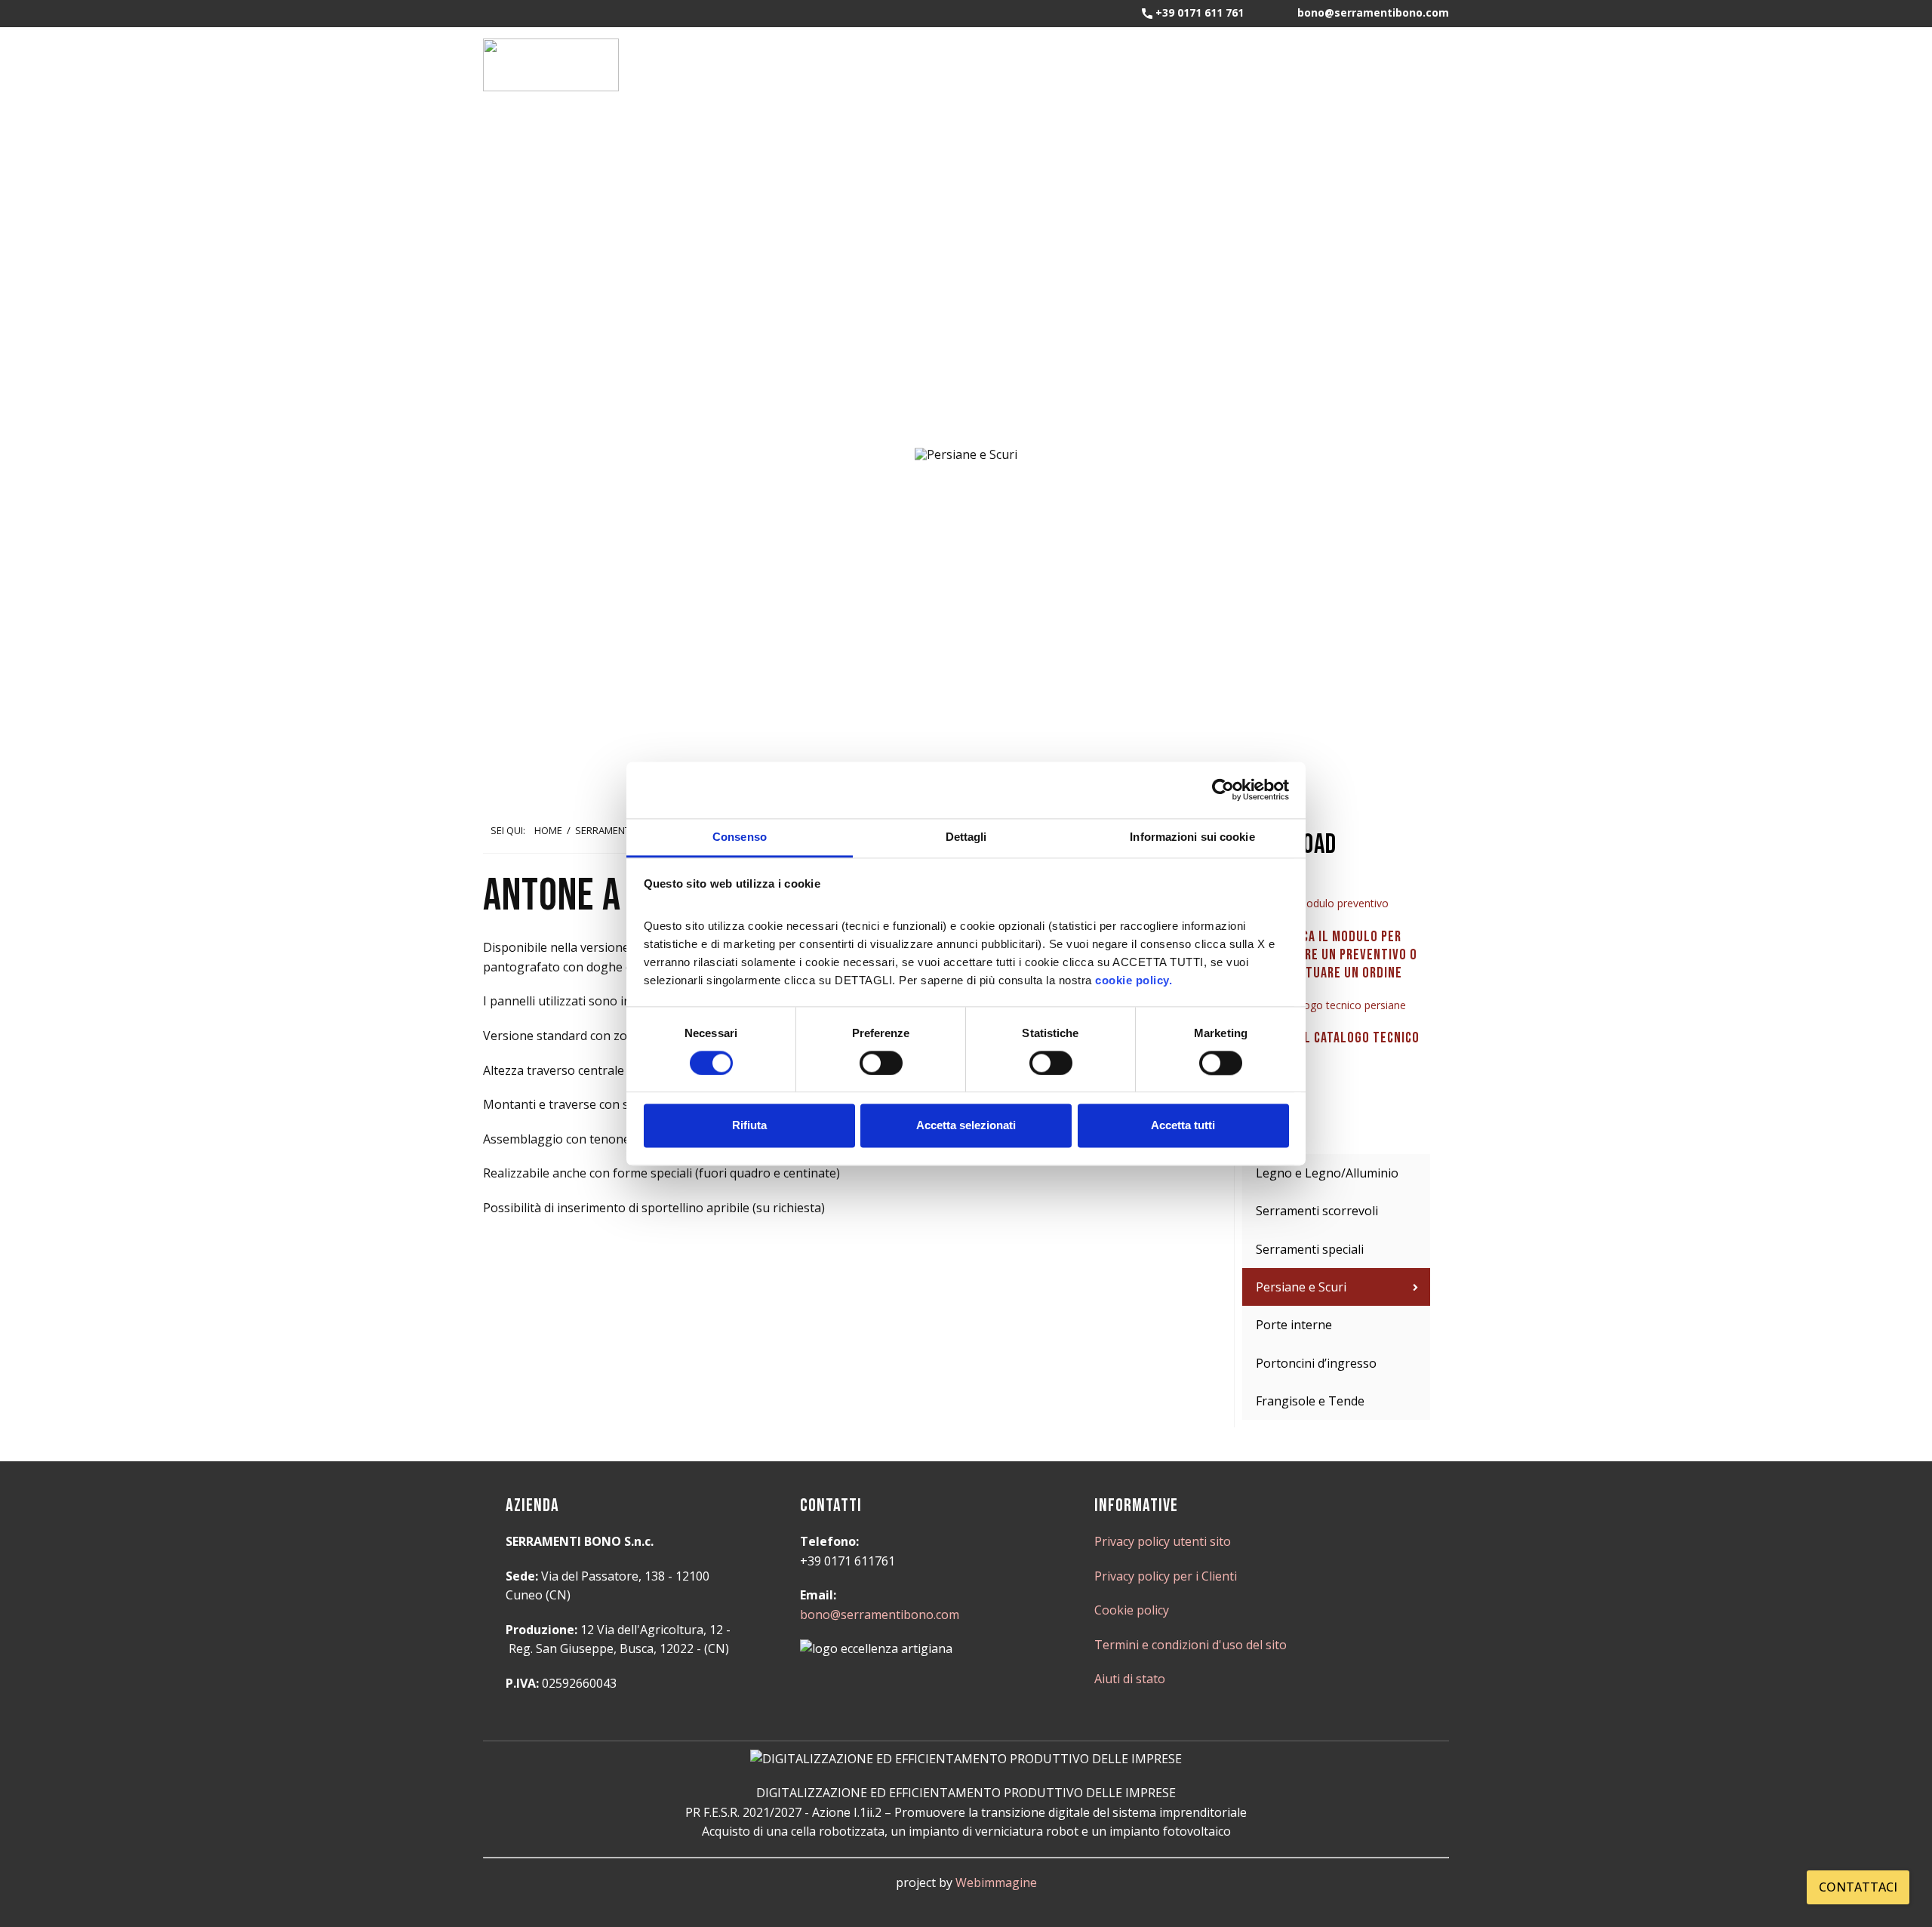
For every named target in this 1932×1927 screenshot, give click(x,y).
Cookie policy (1132, 1610)
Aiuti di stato (1130, 1679)
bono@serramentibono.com (880, 1615)
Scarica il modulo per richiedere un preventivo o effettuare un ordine (1336, 955)
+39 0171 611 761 (1198, 12)
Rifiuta (749, 1126)
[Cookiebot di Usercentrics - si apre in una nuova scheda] (1223, 790)
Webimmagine (996, 1882)
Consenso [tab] (740, 837)
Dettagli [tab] (966, 837)
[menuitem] (1336, 1173)
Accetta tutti (1183, 1126)
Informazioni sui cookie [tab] (1192, 837)
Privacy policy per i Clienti (1166, 1576)
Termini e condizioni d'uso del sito (1191, 1645)
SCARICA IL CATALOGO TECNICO (1336, 1038)
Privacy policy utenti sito (1163, 1541)
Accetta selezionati (966, 1126)
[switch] (881, 1063)
